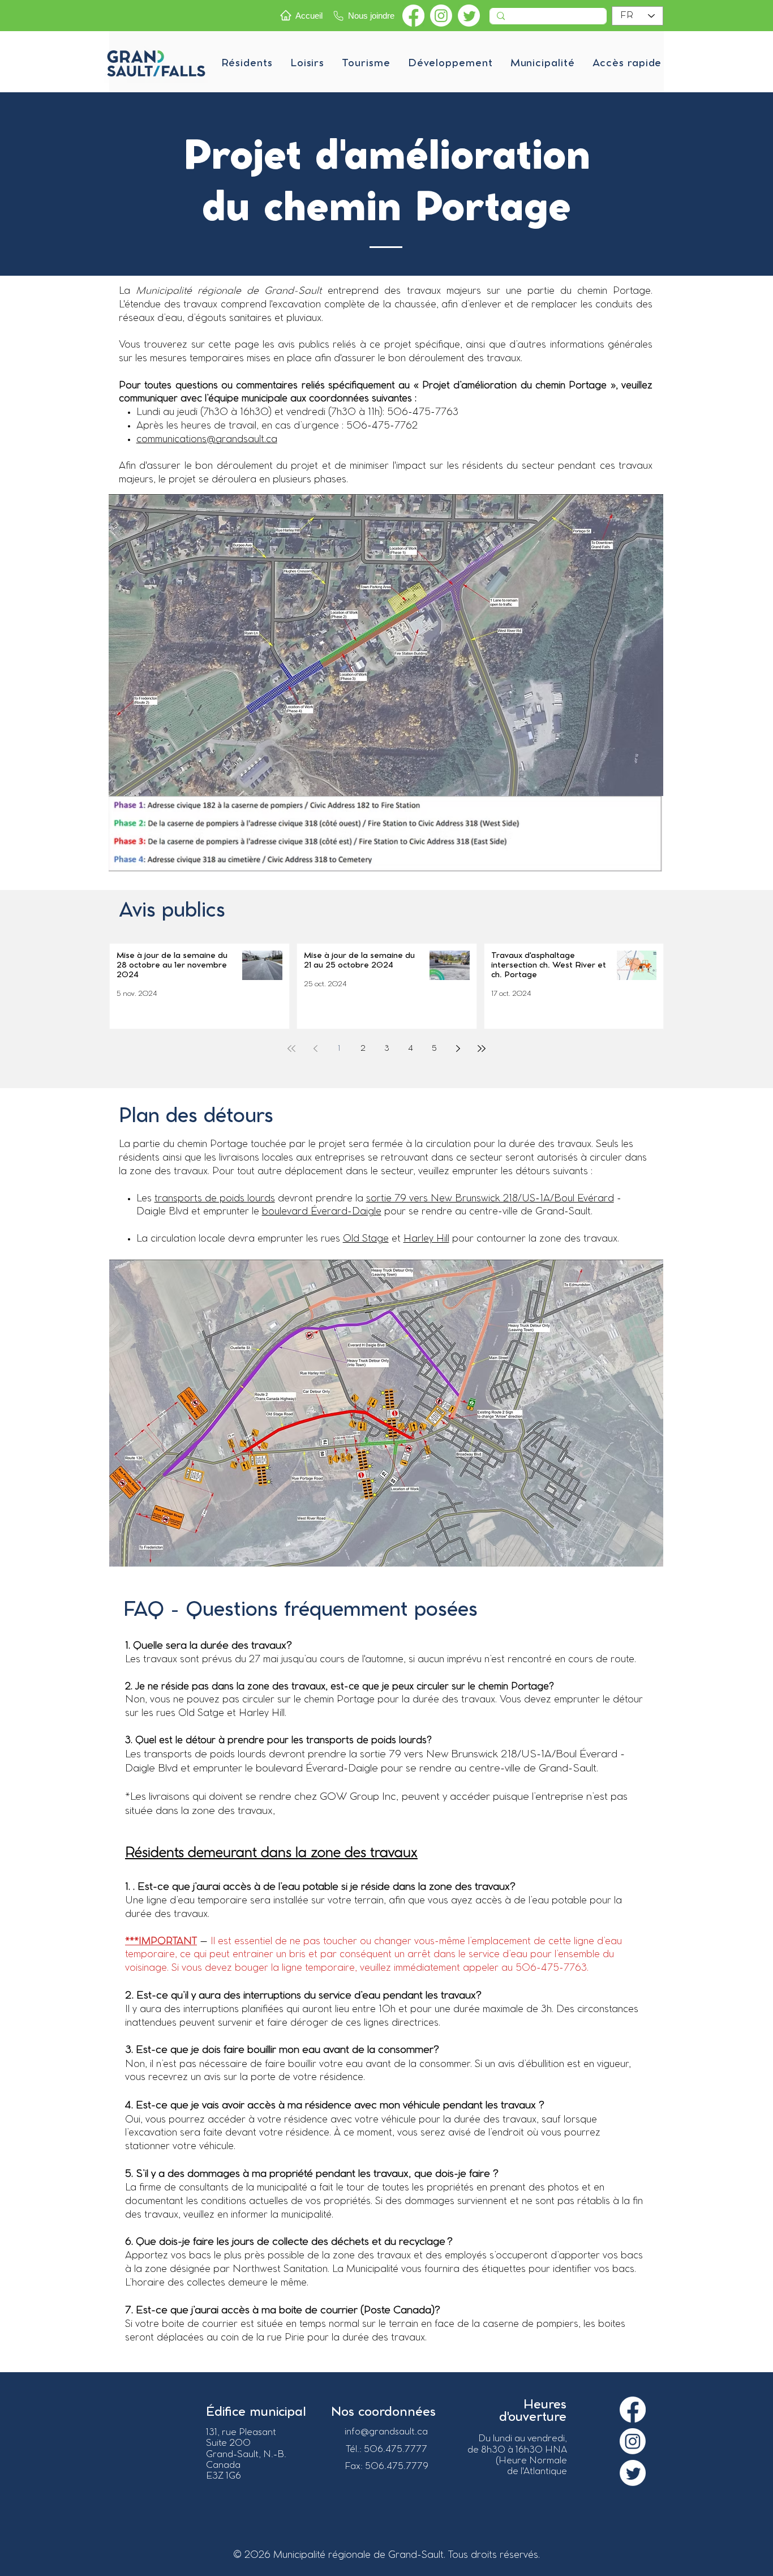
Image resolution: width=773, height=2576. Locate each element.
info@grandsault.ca (386, 2432)
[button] (247, 63)
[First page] (291, 1049)
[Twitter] (469, 16)
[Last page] (482, 1049)
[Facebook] (413, 16)
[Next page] (458, 1049)
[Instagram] (441, 16)
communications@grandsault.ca (207, 439)
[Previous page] (315, 1049)
